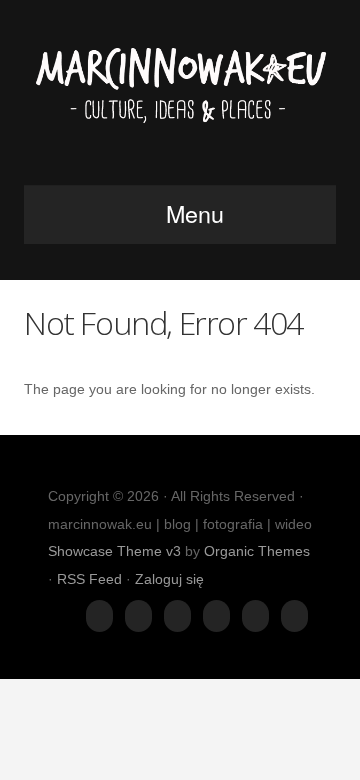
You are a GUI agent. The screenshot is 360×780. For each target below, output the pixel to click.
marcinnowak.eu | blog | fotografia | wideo (180, 98)
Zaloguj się (169, 579)
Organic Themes (257, 551)
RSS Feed (89, 579)
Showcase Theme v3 (114, 551)
